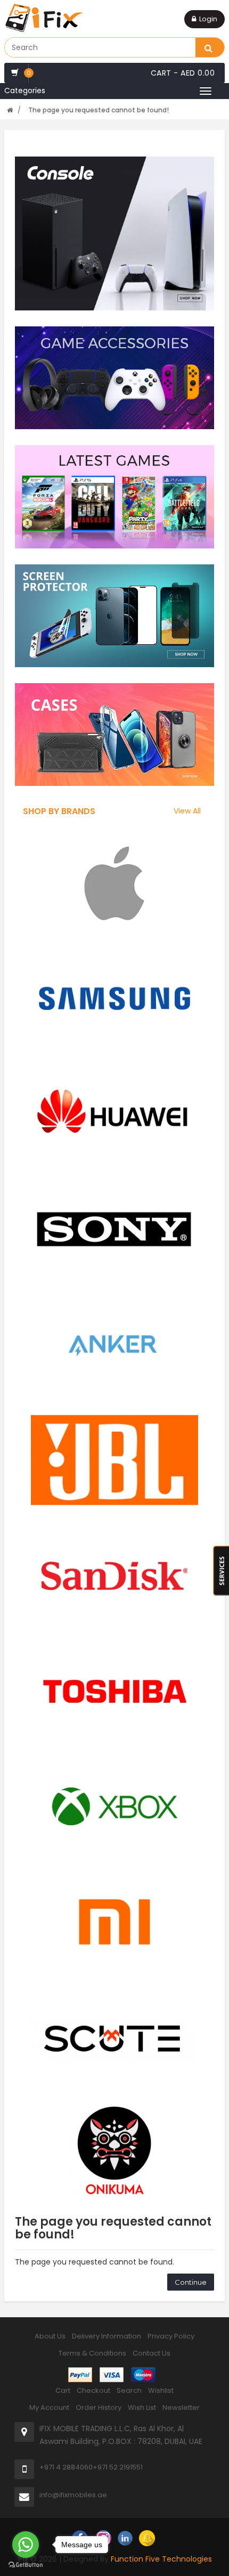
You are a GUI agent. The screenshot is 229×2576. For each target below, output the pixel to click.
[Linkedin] (125, 2538)
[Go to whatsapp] (26, 2545)
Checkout (93, 2390)
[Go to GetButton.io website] (26, 2565)
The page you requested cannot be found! (99, 110)
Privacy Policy (171, 2336)
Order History (99, 2407)
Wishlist (161, 2390)
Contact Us (152, 2353)
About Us (50, 2336)
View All (187, 811)
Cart (63, 2390)
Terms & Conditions (92, 2353)
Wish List (142, 2407)
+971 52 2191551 (118, 2467)
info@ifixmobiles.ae (73, 2495)
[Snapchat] (147, 2538)
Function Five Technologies (161, 2559)
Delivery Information (107, 2336)
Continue (191, 2282)
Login (208, 19)
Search (129, 2390)
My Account (49, 2407)
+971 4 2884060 (66, 2467)
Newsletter (181, 2407)
